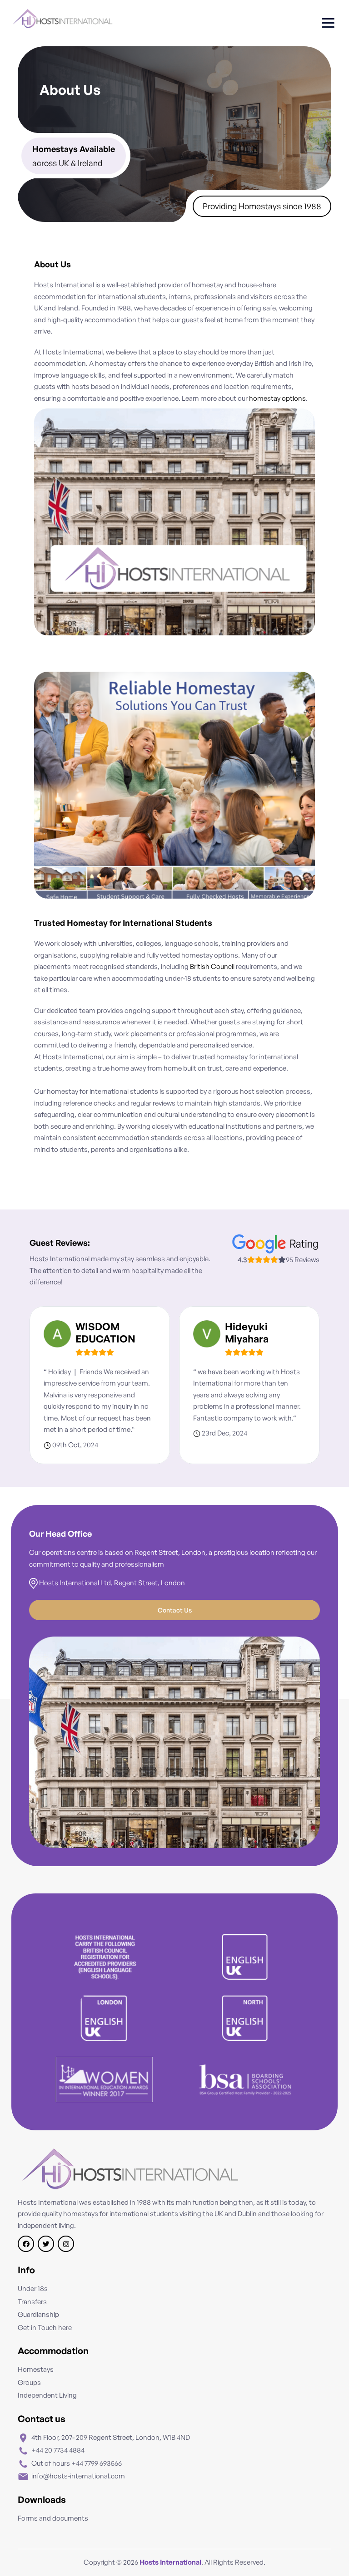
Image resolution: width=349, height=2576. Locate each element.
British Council (212, 966)
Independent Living (47, 2395)
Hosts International (170, 2562)
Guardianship (38, 2314)
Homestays (36, 2369)
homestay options (277, 398)
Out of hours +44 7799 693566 (77, 2463)
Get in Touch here (45, 2328)
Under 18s (33, 2288)
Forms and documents (53, 2518)
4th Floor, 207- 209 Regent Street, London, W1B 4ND (111, 2437)
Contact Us (175, 1610)
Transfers (32, 2302)
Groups (29, 2382)
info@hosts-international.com (78, 2476)
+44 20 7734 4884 (58, 2450)
